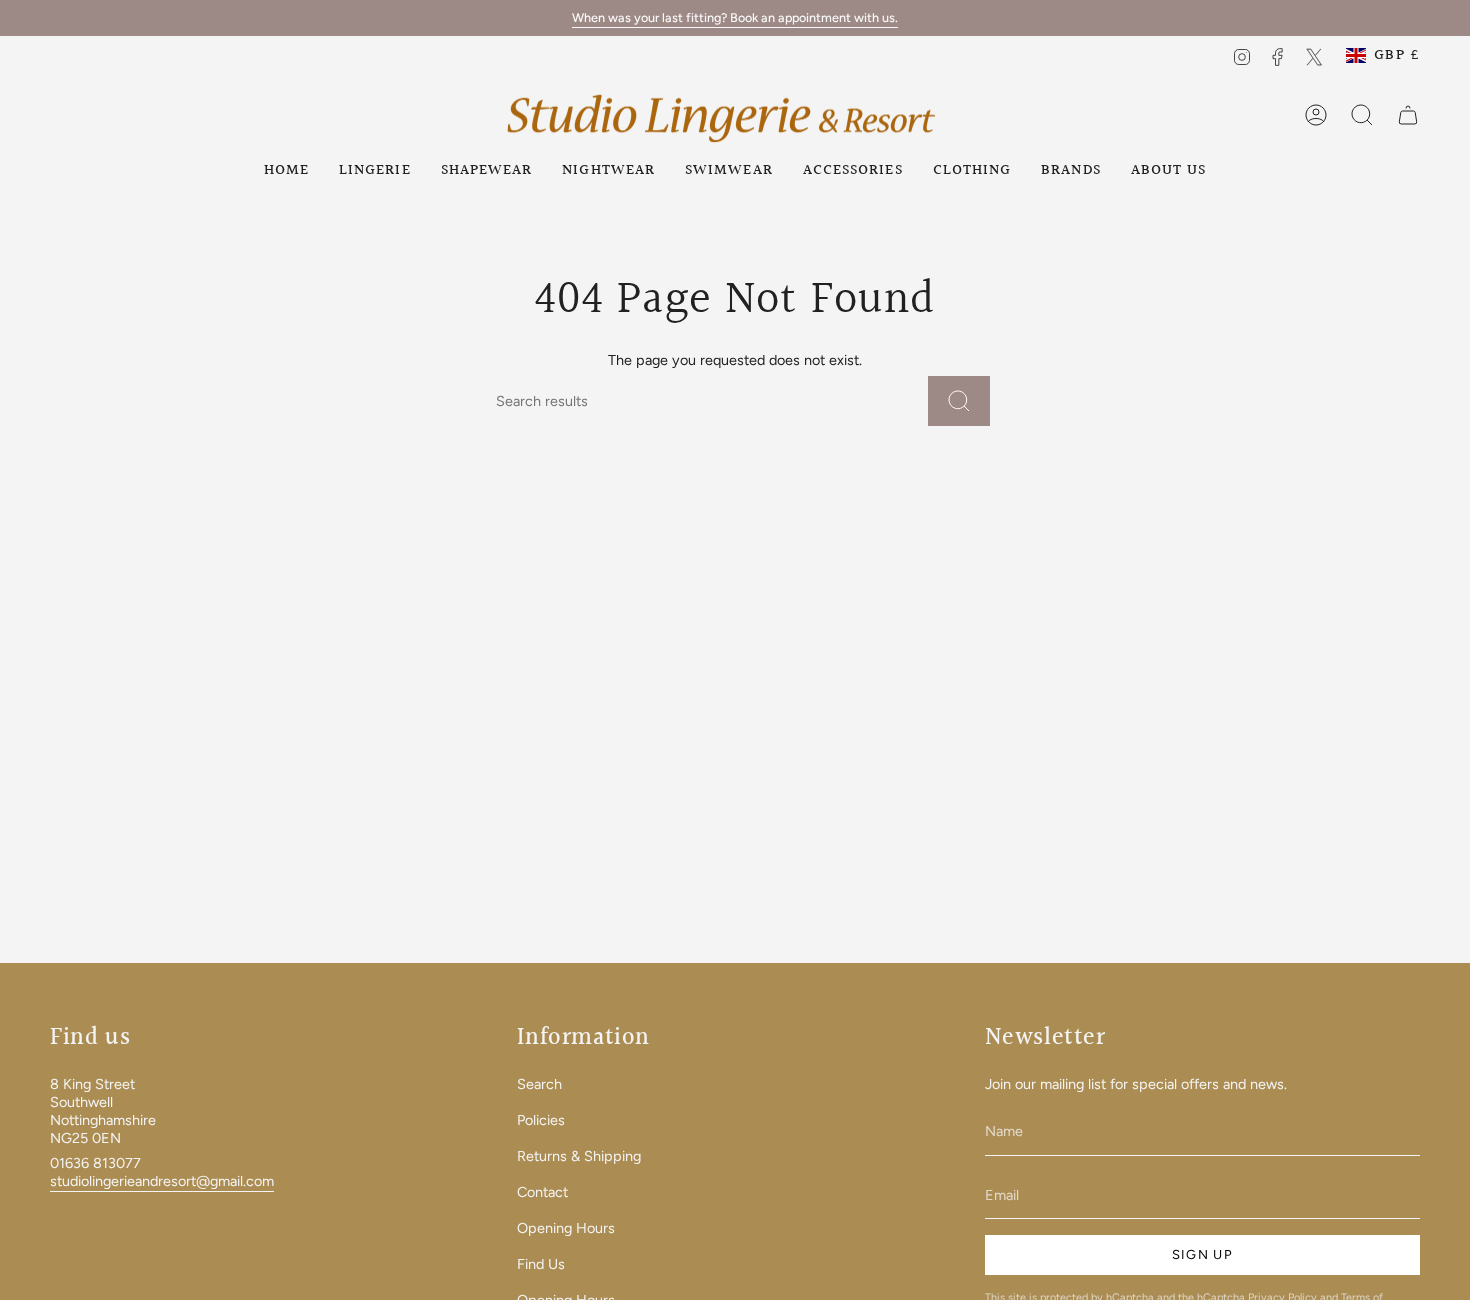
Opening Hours (566, 1228)
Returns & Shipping (579, 1156)
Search (539, 1084)
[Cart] (1408, 115)
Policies (541, 1120)
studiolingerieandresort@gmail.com (162, 1181)
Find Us (541, 1264)
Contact (542, 1192)
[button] (375, 170)
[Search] (959, 401)
